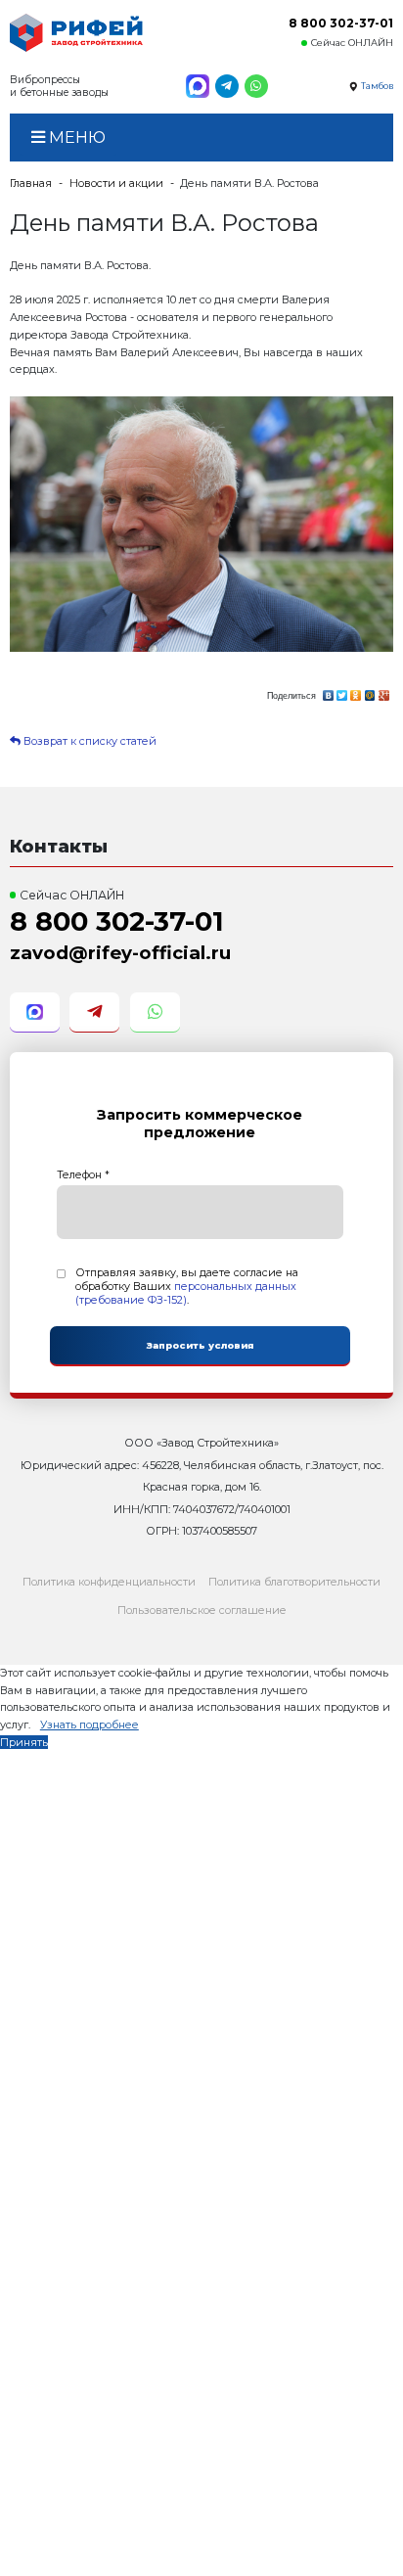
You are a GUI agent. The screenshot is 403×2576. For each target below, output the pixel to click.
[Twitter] (342, 692)
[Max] (198, 86)
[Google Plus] (384, 692)
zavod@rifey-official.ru (120, 953)
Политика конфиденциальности (109, 1582)
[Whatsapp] (256, 86)
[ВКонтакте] (328, 692)
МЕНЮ (75, 137)
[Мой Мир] (370, 692)
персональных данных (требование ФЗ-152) (186, 1293)
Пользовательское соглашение (202, 1610)
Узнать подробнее (90, 1725)
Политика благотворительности (294, 1582)
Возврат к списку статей (89, 741)
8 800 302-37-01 (341, 23)
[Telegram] (227, 86)
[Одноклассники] (356, 692)
